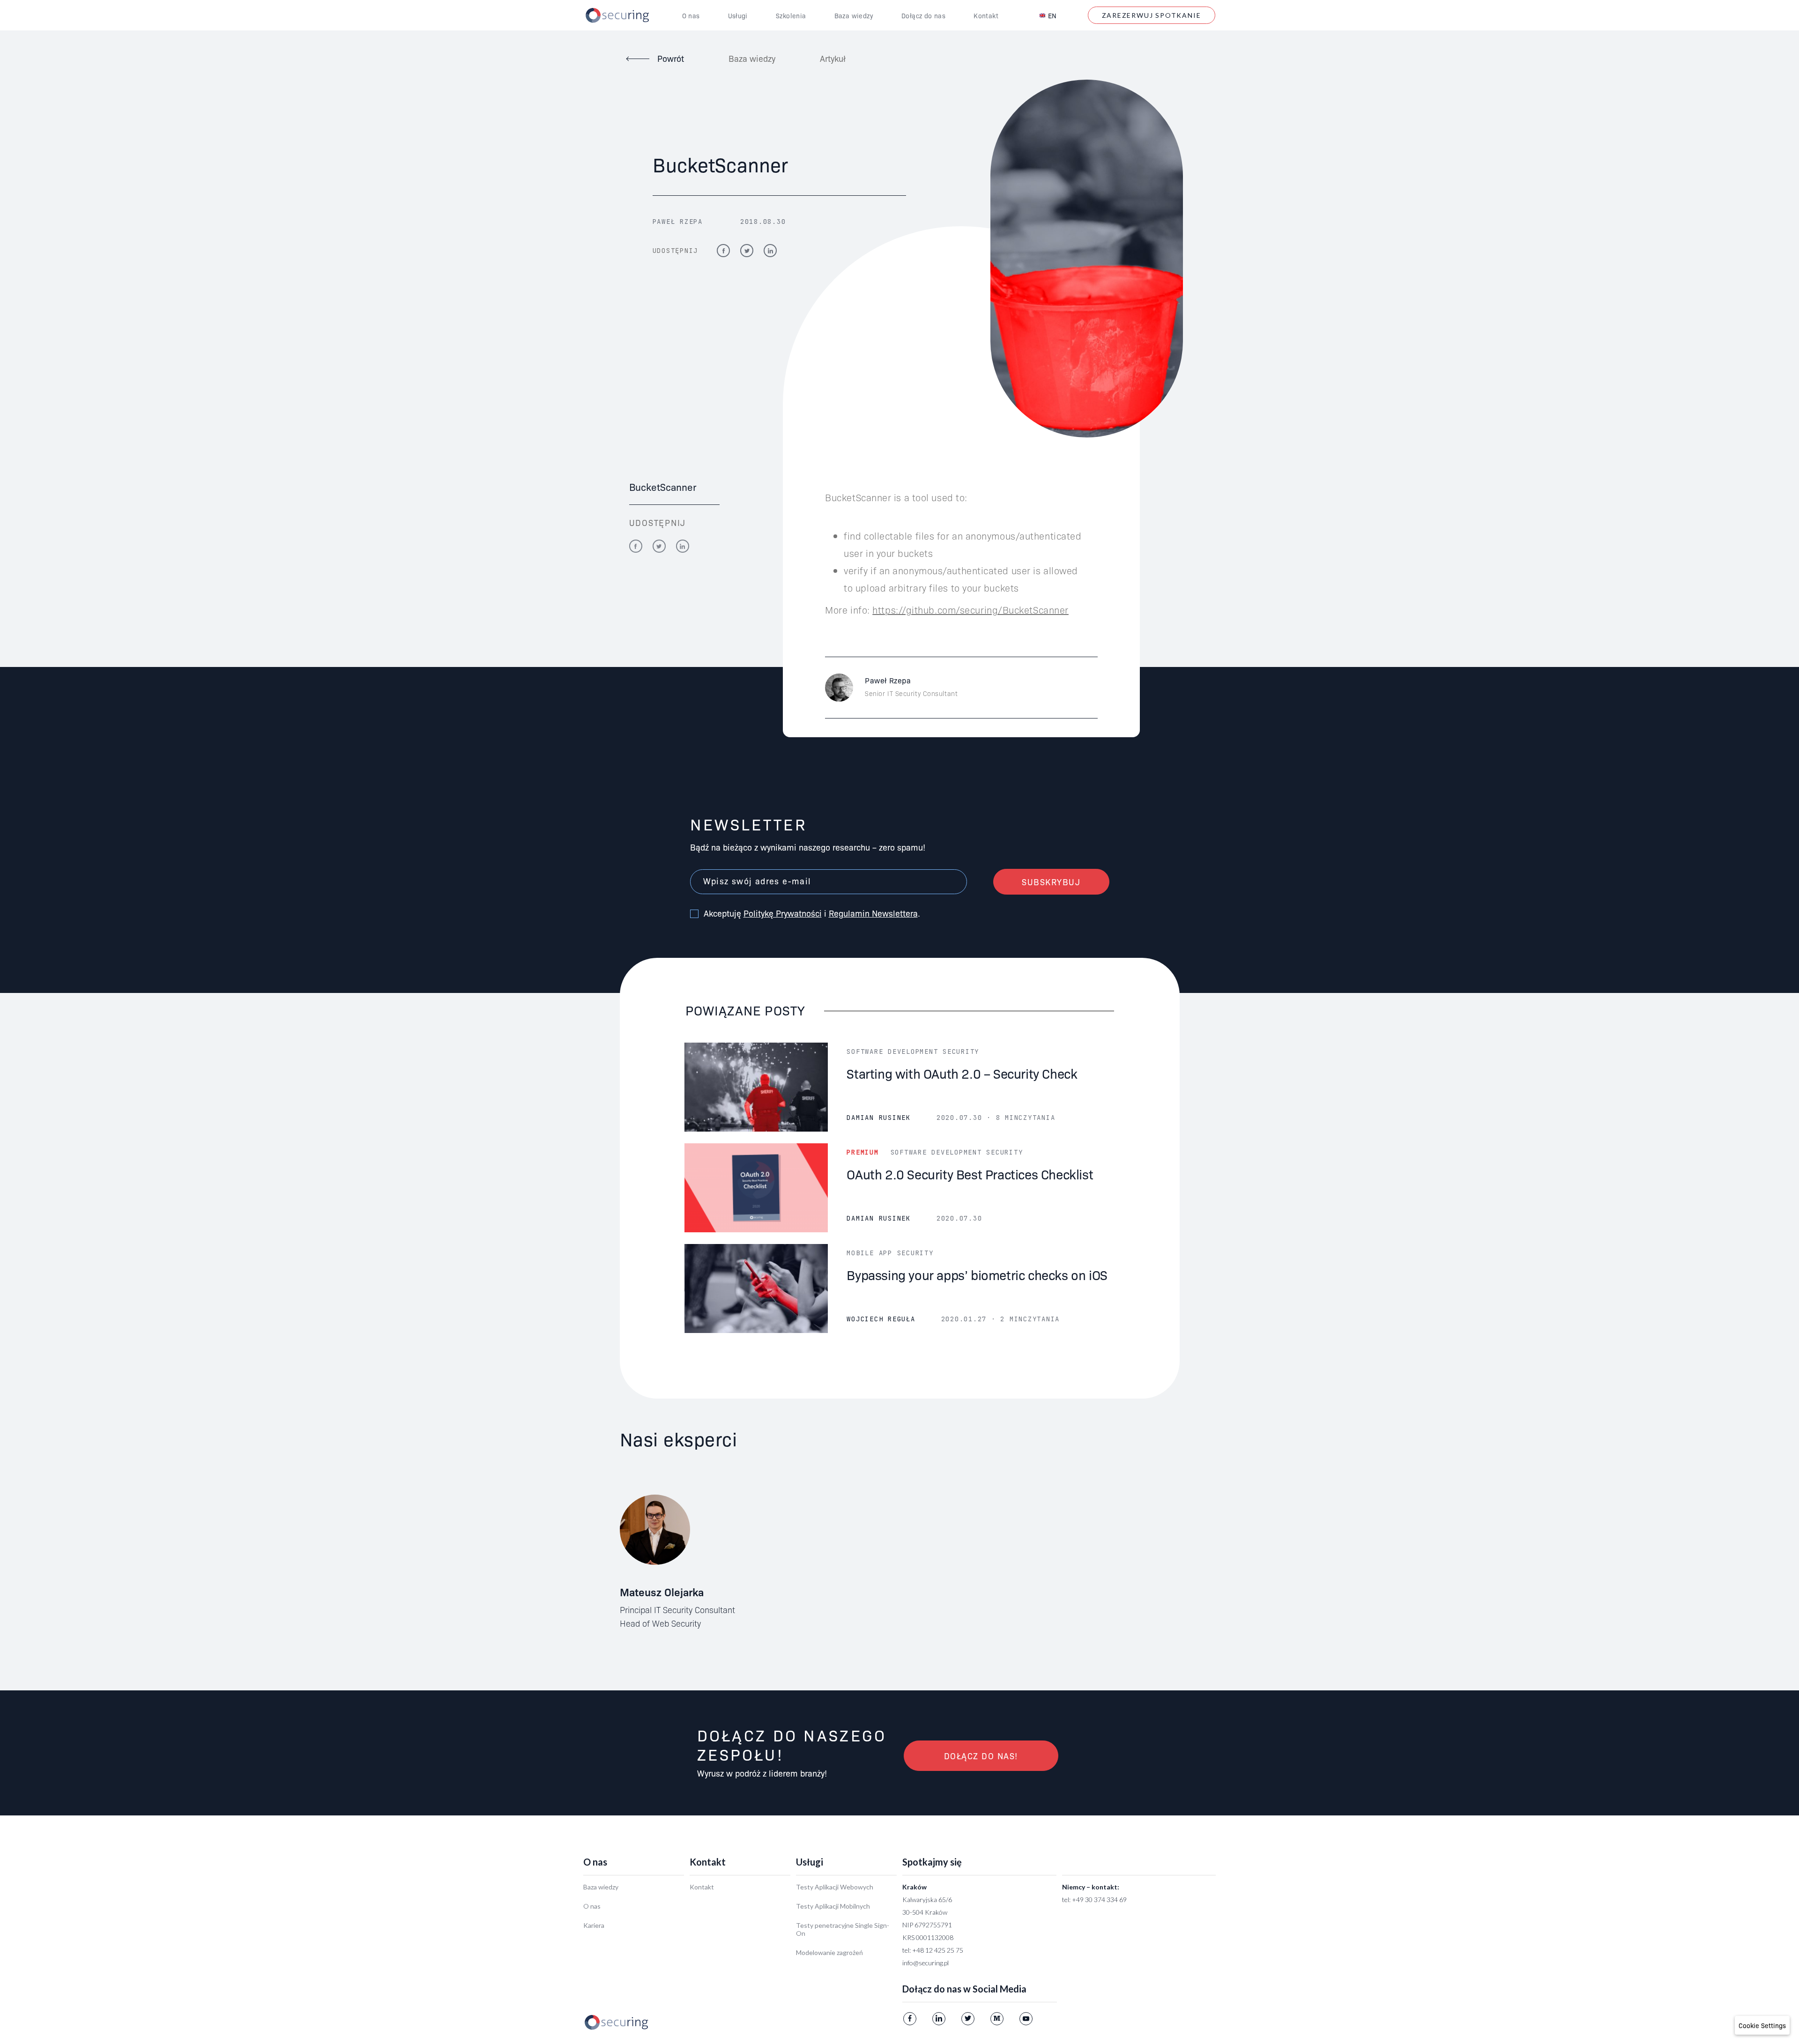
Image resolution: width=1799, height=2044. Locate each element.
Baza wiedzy (854, 15)
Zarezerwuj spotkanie (1152, 15)
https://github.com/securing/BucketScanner (970, 609)
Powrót (671, 58)
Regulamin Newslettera (873, 913)
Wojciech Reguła (881, 1319)
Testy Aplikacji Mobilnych (833, 1906)
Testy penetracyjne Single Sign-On (843, 1929)
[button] (1762, 2025)
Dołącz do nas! (981, 1756)
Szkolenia (791, 15)
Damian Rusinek (879, 1118)
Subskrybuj (1051, 882)
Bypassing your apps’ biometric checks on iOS (977, 1274)
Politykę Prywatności (783, 913)
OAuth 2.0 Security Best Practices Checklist (970, 1174)
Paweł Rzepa (678, 222)
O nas (691, 15)
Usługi (738, 15)
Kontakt (986, 15)
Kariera (594, 1925)
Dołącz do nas (923, 15)
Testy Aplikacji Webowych (835, 1887)
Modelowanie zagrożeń (829, 1952)
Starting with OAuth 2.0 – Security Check (962, 1073)
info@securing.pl (926, 1963)
